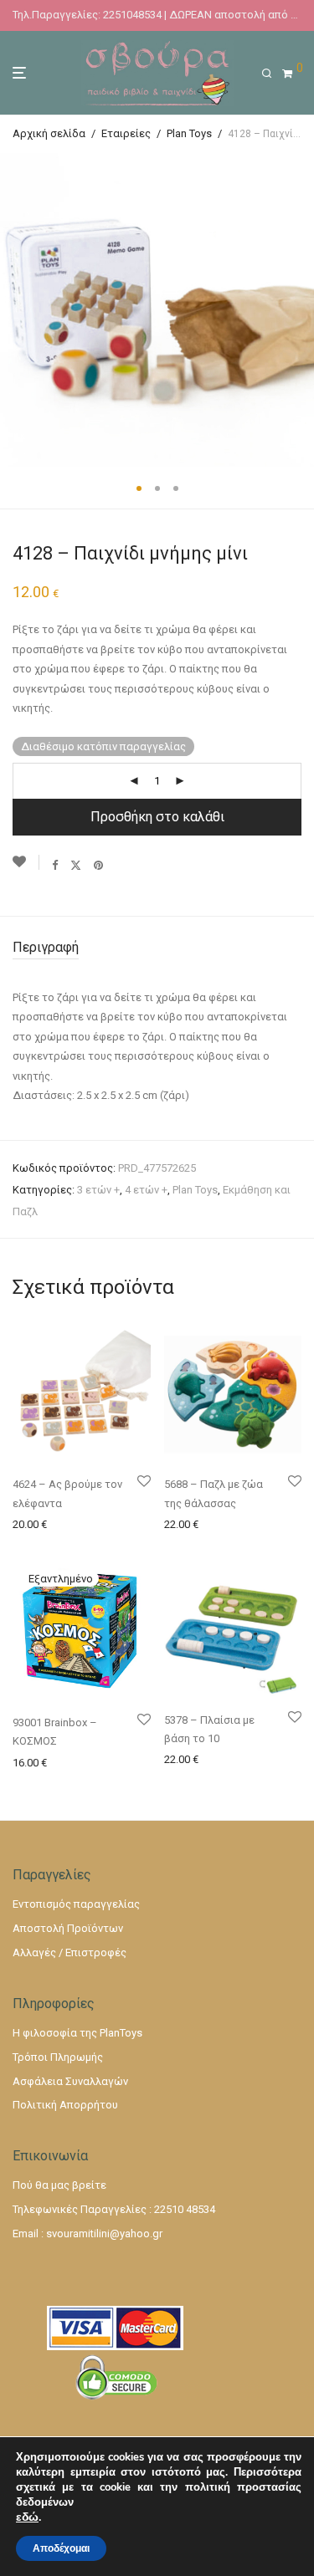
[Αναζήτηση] (272, 74)
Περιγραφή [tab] (46, 947)
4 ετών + (146, 1190)
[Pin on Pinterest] (99, 865)
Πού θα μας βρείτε (59, 2185)
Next (298, 310)
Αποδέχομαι (61, 2548)
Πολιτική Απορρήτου (65, 2105)
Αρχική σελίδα (49, 133)
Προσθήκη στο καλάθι (157, 817)
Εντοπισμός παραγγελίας (76, 1904)
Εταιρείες (126, 133)
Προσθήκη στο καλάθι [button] (63, 1523)
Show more (35, 1544)
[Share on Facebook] (55, 865)
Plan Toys (189, 133)
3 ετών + (98, 1190)
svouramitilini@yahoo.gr (104, 2234)
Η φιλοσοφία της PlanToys (77, 2033)
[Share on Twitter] (76, 865)
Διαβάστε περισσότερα (68, 1762)
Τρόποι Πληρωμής (58, 2057)
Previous (16, 310)
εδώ (27, 2517)
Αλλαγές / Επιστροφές (69, 1952)
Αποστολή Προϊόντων (68, 1928)
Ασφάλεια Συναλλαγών (70, 2081)
